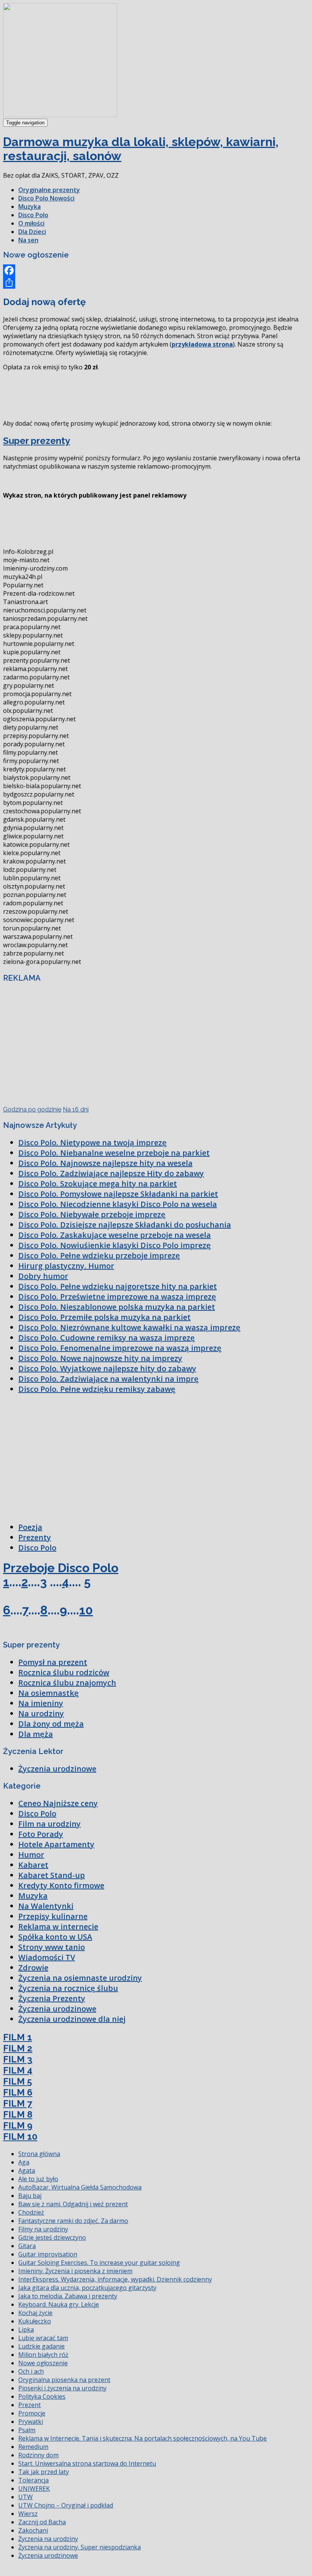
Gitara (27, 2246)
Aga (24, 2162)
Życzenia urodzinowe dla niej (72, 2019)
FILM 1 (18, 2037)
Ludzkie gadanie (41, 2346)
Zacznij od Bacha (42, 2522)
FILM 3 (18, 2059)
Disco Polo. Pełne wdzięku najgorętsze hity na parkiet (118, 1286)
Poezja (30, 1527)
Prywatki (31, 2422)
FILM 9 (18, 2125)
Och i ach (31, 2371)
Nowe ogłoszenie (43, 2363)
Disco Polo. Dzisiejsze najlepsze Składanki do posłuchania (125, 1225)
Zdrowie (33, 1968)
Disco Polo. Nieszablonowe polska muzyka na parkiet (117, 1307)
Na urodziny (41, 1713)
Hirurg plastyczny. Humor (66, 1266)
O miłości (31, 223)
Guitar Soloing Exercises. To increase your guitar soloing (99, 2263)
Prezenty (35, 1537)
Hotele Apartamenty (56, 1844)
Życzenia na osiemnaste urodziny (80, 1978)
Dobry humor (43, 1276)
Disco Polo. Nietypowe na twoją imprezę (92, 1143)
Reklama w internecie (58, 1926)
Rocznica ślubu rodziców (64, 1672)
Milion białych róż (43, 2355)
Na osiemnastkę (49, 1693)
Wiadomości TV (47, 1957)
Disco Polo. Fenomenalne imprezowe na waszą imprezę (120, 1348)
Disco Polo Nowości (46, 198)
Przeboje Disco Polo (61, 1568)
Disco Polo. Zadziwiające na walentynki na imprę (108, 1379)
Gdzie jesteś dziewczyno (52, 2237)
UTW (25, 2497)
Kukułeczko (35, 2321)
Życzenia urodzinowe (57, 1769)
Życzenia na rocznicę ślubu (68, 1988)
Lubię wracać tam (43, 2338)
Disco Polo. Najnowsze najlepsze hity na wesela (105, 1163)
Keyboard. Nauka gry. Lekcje (59, 2304)
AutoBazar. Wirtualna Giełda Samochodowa (80, 2187)
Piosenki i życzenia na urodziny (62, 2388)
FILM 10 (20, 2136)
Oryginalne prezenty (49, 190)
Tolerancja (33, 2480)
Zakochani (33, 2530)
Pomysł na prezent (53, 1662)
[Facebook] (156, 270)
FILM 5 (18, 2081)
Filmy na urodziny (43, 2229)
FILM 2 (18, 2048)
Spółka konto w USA (55, 1937)
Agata (27, 2171)
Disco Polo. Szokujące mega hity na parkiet (98, 1184)
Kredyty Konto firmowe (61, 1885)
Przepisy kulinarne (53, 1916)
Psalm (27, 2430)
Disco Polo (33, 215)
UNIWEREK (34, 2489)
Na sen (28, 240)
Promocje (32, 2413)
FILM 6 (18, 2092)
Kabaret (33, 1865)
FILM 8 (18, 2114)
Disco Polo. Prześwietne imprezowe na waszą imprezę (117, 1297)
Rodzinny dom (38, 2455)
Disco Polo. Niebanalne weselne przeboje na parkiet (114, 1153)
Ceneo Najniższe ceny (58, 1803)
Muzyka (29, 207)
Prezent (29, 2405)
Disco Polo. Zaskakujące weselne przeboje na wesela (115, 1235)
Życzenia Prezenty (52, 1998)
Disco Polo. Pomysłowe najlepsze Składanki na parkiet (118, 1194)
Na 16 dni (76, 1109)
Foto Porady (41, 1834)
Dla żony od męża (51, 1724)
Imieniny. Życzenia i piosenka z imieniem (75, 2271)
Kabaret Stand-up (52, 1875)
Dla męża (36, 1734)
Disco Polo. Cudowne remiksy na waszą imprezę (107, 1338)
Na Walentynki (46, 1906)
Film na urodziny (49, 1824)
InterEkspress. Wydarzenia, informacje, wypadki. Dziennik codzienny (115, 2279)
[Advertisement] (142, 394)
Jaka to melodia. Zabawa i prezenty (68, 2296)
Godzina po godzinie (32, 1109)
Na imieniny (41, 1703)
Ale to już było (38, 2179)
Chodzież (31, 2212)
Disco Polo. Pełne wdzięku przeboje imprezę (99, 1255)
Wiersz (28, 2514)
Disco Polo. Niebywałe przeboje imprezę (92, 1214)
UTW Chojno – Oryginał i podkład (66, 2505)
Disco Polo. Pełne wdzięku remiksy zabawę (97, 1389)
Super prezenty (37, 441)
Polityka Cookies (42, 2396)
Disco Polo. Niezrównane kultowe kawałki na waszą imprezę (129, 1327)
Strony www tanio (52, 1947)
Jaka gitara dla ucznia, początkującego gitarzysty (87, 2288)
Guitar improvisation (48, 2254)
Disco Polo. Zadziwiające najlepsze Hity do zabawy (111, 1173)
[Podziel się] (156, 283)
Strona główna (39, 2154)
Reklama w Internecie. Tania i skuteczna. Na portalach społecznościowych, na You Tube (142, 2438)
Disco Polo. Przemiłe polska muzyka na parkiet (104, 1317)
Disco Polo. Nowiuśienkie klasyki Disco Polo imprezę (115, 1245)
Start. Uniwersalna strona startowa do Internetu (87, 2463)
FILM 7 (18, 2103)
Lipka (26, 2330)
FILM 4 (18, 2070)
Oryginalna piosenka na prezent (64, 2380)
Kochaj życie (35, 2313)
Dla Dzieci (32, 232)
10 (86, 1610)
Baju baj (30, 2196)
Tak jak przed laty (44, 2472)
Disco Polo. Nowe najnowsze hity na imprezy (100, 1358)
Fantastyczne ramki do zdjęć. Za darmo (73, 2221)
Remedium (33, 2447)
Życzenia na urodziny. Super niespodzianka (80, 2547)
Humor (31, 1855)
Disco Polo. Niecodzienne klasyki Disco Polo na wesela (118, 1204)
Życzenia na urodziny (48, 2539)
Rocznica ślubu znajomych (67, 1683)
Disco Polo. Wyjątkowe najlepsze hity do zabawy (107, 1368)
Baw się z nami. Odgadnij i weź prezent (73, 2204)
